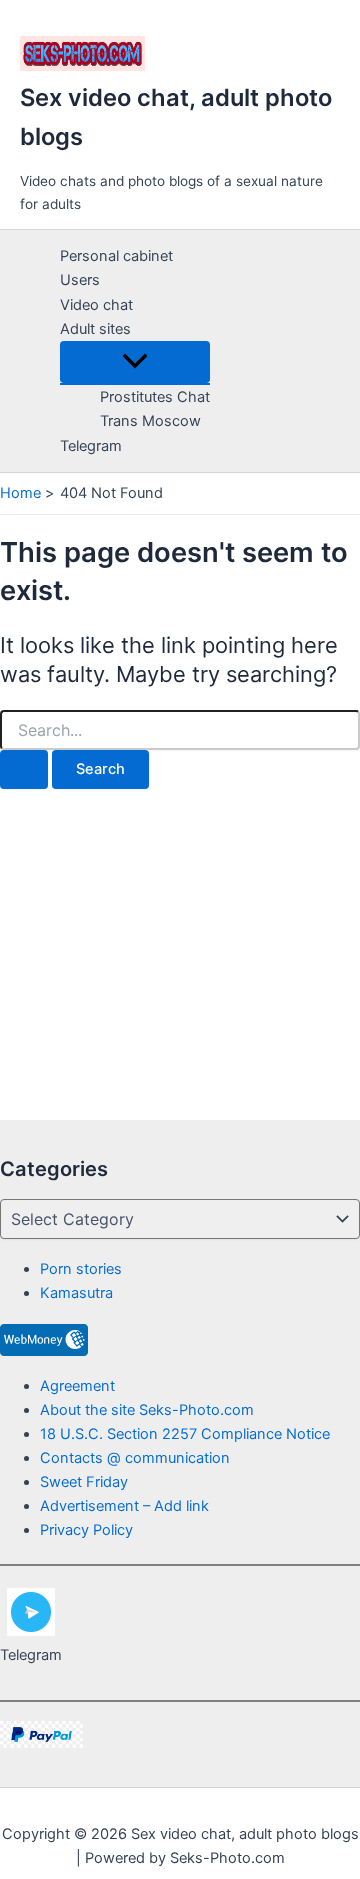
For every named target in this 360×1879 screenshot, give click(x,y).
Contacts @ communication (135, 1458)
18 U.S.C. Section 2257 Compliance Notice (185, 1434)
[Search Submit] (24, 769)
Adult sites (95, 329)
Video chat (96, 305)
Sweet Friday (84, 1482)
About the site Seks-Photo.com (147, 1410)
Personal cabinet (116, 256)
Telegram (91, 446)
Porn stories (81, 1269)
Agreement (77, 1386)
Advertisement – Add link (124, 1506)
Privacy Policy (86, 1530)
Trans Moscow (150, 421)
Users (80, 280)
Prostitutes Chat (155, 397)
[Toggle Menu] (135, 362)
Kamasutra (76, 1293)
